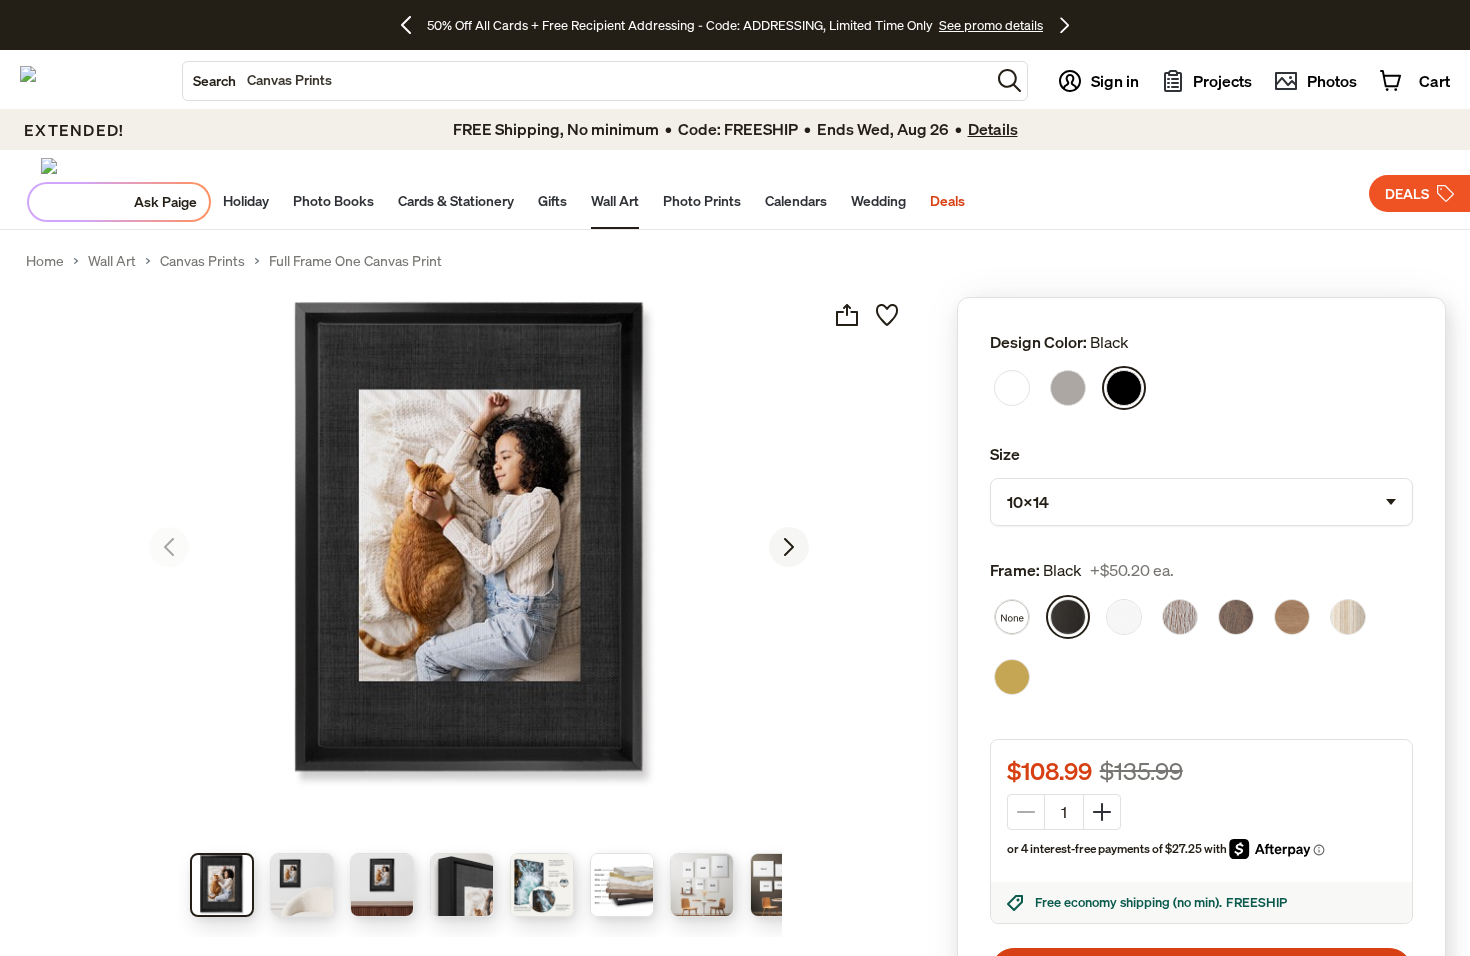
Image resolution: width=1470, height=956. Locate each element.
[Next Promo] (1064, 25)
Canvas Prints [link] (202, 261)
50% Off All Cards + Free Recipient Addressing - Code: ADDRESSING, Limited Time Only (680, 25)
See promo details (991, 25)
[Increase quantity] (1102, 812)
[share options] (847, 315)
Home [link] (45, 261)
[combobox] (586, 81)
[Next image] (789, 547)
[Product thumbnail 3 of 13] (382, 885)
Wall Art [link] (112, 261)
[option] (1012, 388)
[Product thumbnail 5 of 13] (542, 885)
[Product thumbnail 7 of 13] (702, 885)
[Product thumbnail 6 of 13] (622, 885)
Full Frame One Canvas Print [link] (355, 261)
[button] (1009, 80)
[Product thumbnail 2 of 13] (302, 885)
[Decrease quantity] (1026, 812)
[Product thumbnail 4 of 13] (462, 885)
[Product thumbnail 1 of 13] (222, 885)
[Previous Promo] (413, 25)
